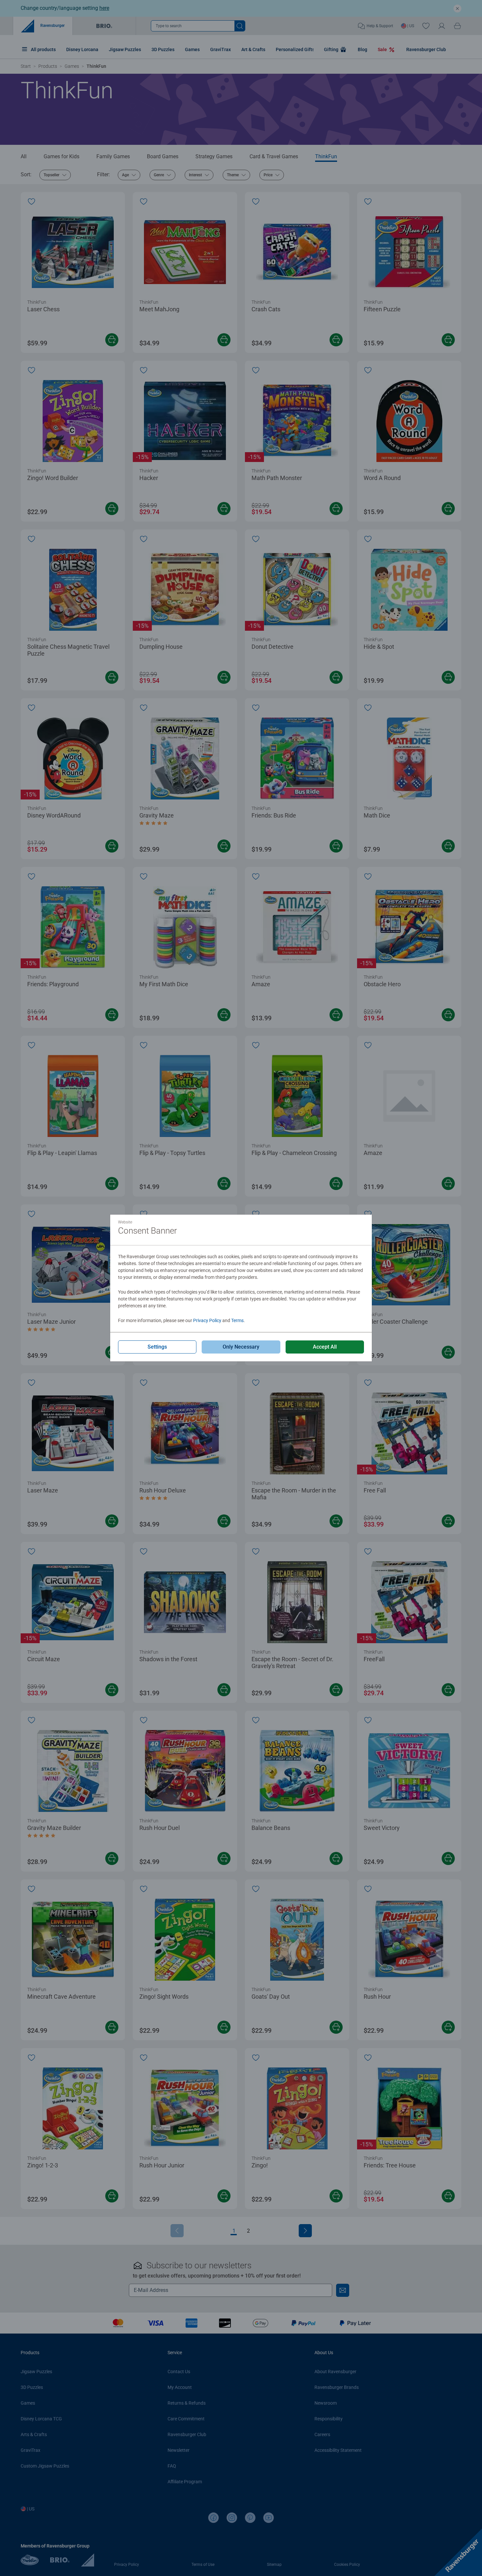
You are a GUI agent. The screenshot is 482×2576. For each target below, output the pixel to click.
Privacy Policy (207, 1320)
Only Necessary (241, 1347)
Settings (157, 1347)
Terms (237, 1320)
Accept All (325, 1347)
